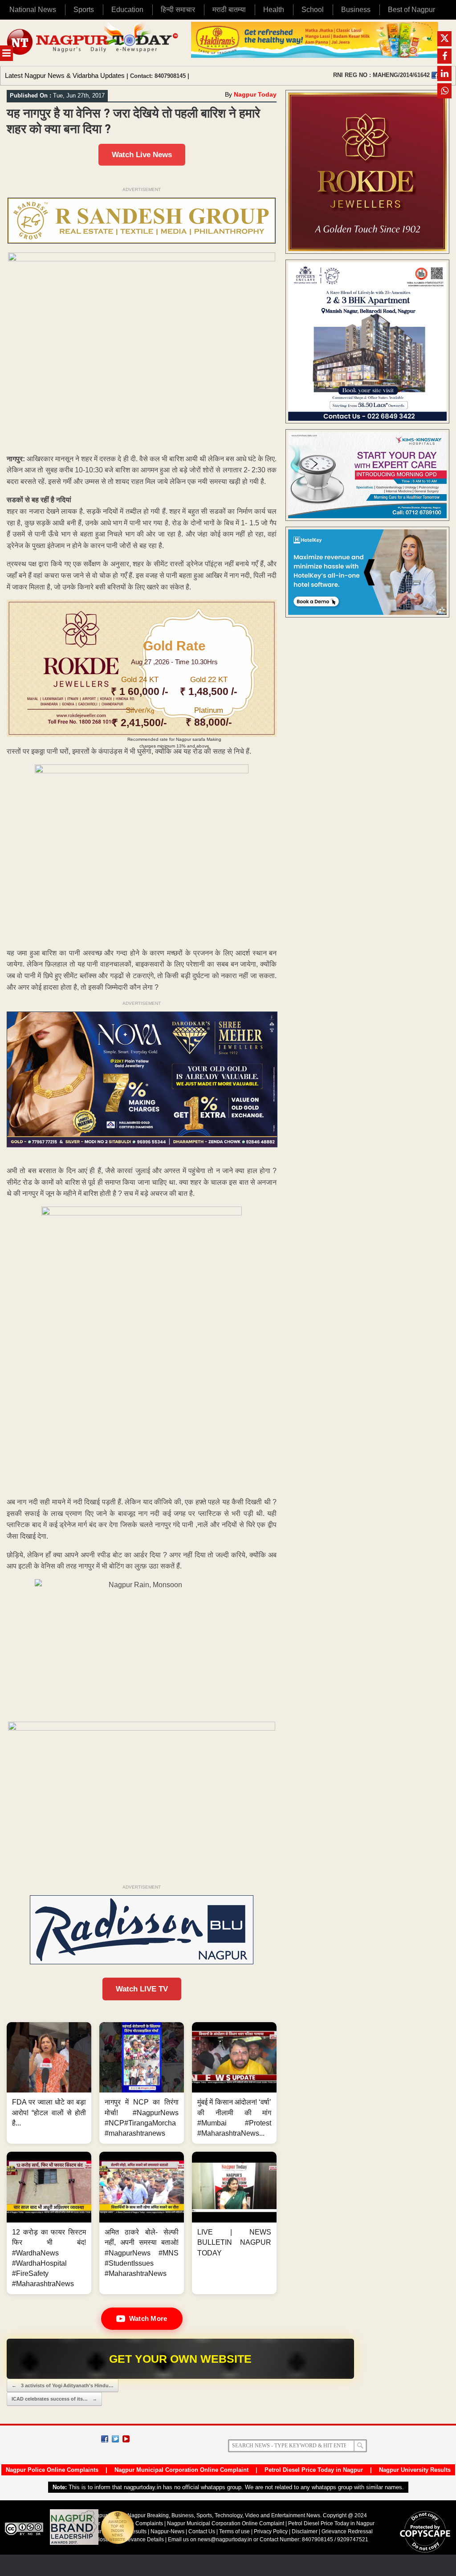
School (313, 10)
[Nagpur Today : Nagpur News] (93, 43)
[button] (49, 2083)
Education (127, 10)
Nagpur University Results (415, 2470)
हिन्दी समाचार (178, 10)
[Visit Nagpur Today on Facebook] (435, 75)
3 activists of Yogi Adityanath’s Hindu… (63, 2385)
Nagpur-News (167, 2531)
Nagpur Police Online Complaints (52, 2470)
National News (33, 10)
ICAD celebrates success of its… (54, 2399)
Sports (84, 10)
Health (274, 10)
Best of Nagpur (411, 10)
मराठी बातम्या (229, 10)
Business (356, 10)
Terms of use (234, 2531)
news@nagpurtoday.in (225, 2539)
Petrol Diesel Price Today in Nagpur (314, 2470)
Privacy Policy (271, 2531)
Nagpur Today (255, 94)
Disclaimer (305, 2531)
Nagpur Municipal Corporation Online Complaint (181, 2470)
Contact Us (202, 2531)
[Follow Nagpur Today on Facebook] (105, 2439)
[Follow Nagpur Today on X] (115, 2439)
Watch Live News (142, 155)
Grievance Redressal (347, 2531)
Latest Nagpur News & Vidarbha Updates (65, 75)
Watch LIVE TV (142, 1989)
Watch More (148, 2318)
